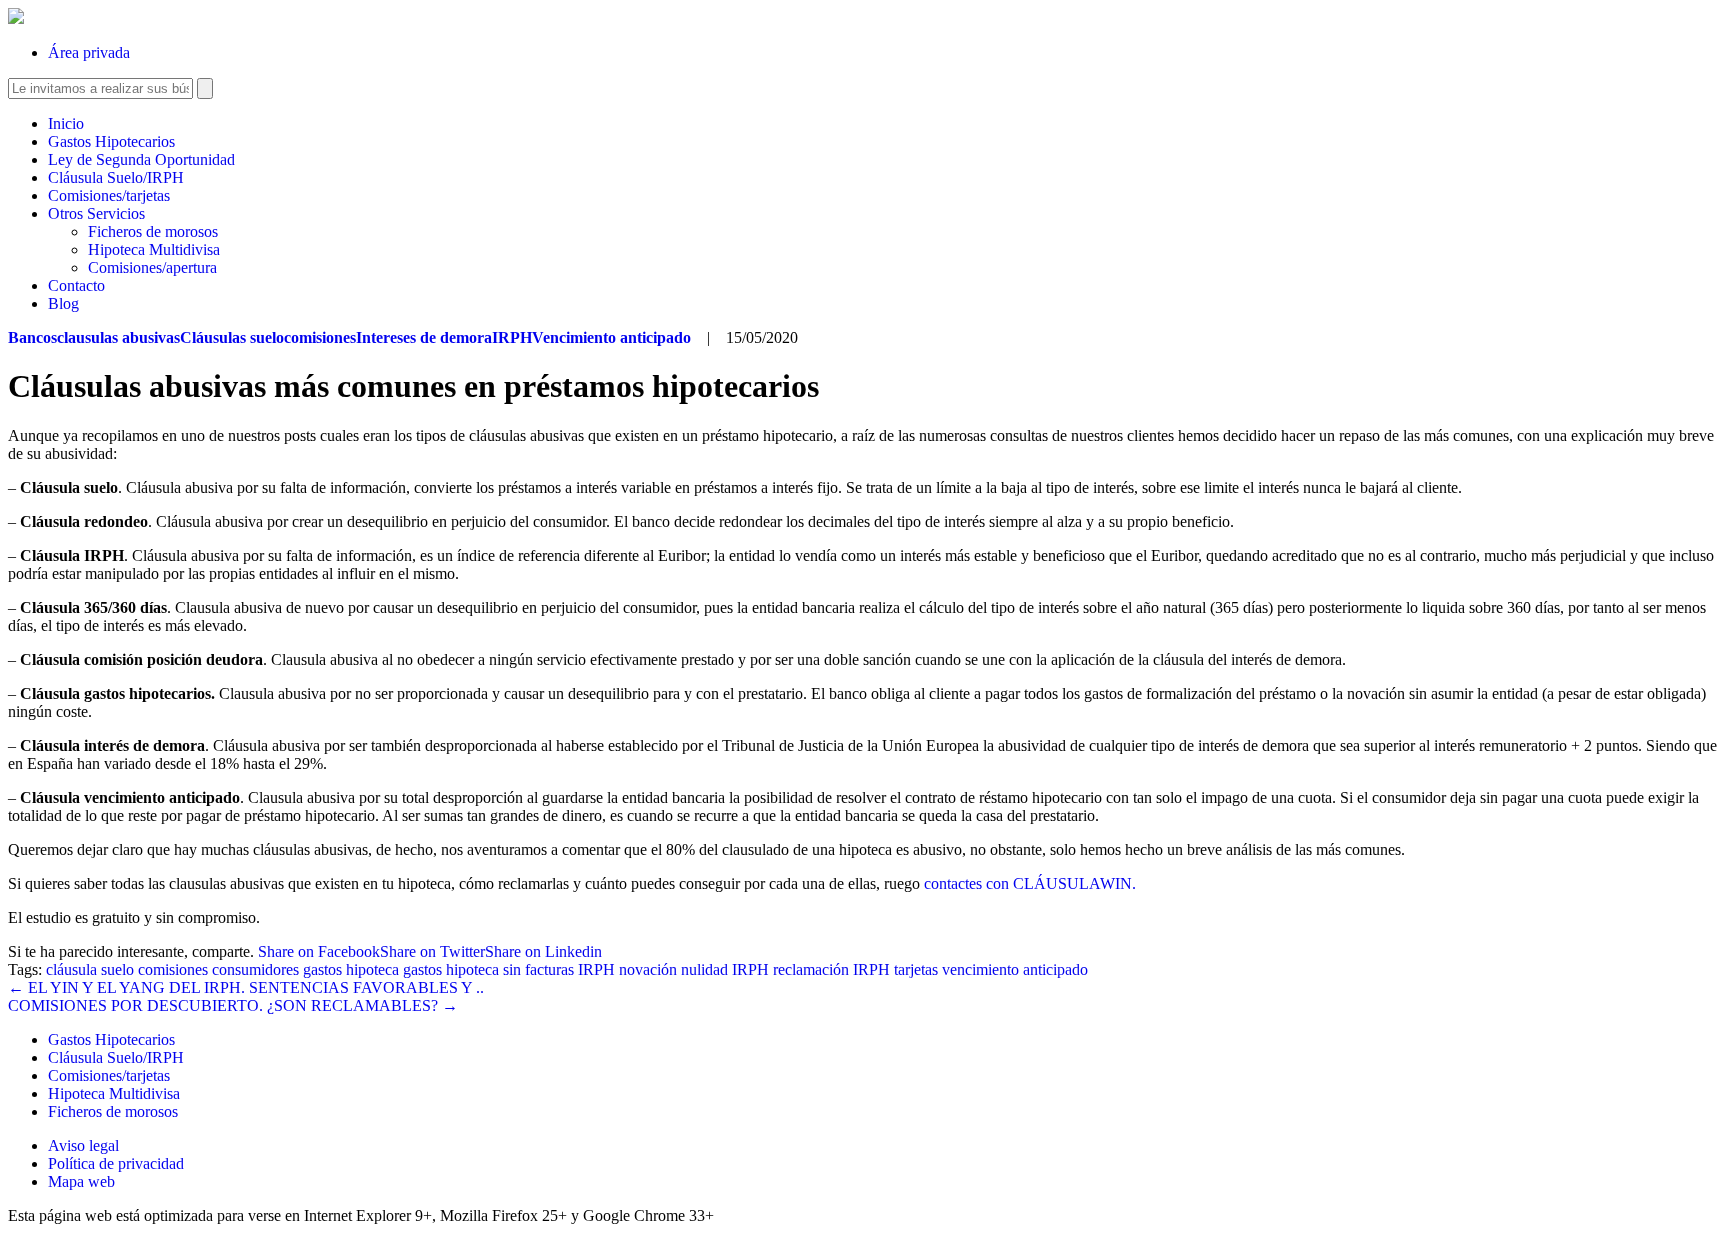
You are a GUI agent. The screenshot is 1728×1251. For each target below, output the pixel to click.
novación (648, 969)
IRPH (596, 969)
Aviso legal (83, 1145)
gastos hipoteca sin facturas (488, 969)
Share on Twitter (432, 951)
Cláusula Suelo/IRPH (116, 177)
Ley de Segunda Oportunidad (141, 159)
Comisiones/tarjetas (109, 195)
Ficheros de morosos (153, 231)
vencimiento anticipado (1015, 969)
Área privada (89, 52)
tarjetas (916, 969)
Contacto (76, 285)
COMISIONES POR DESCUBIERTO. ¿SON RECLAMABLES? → (233, 1005)
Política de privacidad (116, 1163)
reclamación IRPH (831, 969)
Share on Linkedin (543, 951)
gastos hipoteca (351, 969)
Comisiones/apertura (152, 267)
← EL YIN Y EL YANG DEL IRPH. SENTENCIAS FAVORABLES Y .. (246, 987)
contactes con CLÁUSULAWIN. (1030, 883)
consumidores (255, 969)
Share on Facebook (319, 951)
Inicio (66, 123)
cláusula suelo (90, 969)
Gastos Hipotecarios (111, 141)
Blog (63, 303)
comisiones (173, 969)
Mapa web (81, 1181)
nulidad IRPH (725, 969)
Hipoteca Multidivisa (154, 249)
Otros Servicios (96, 213)
